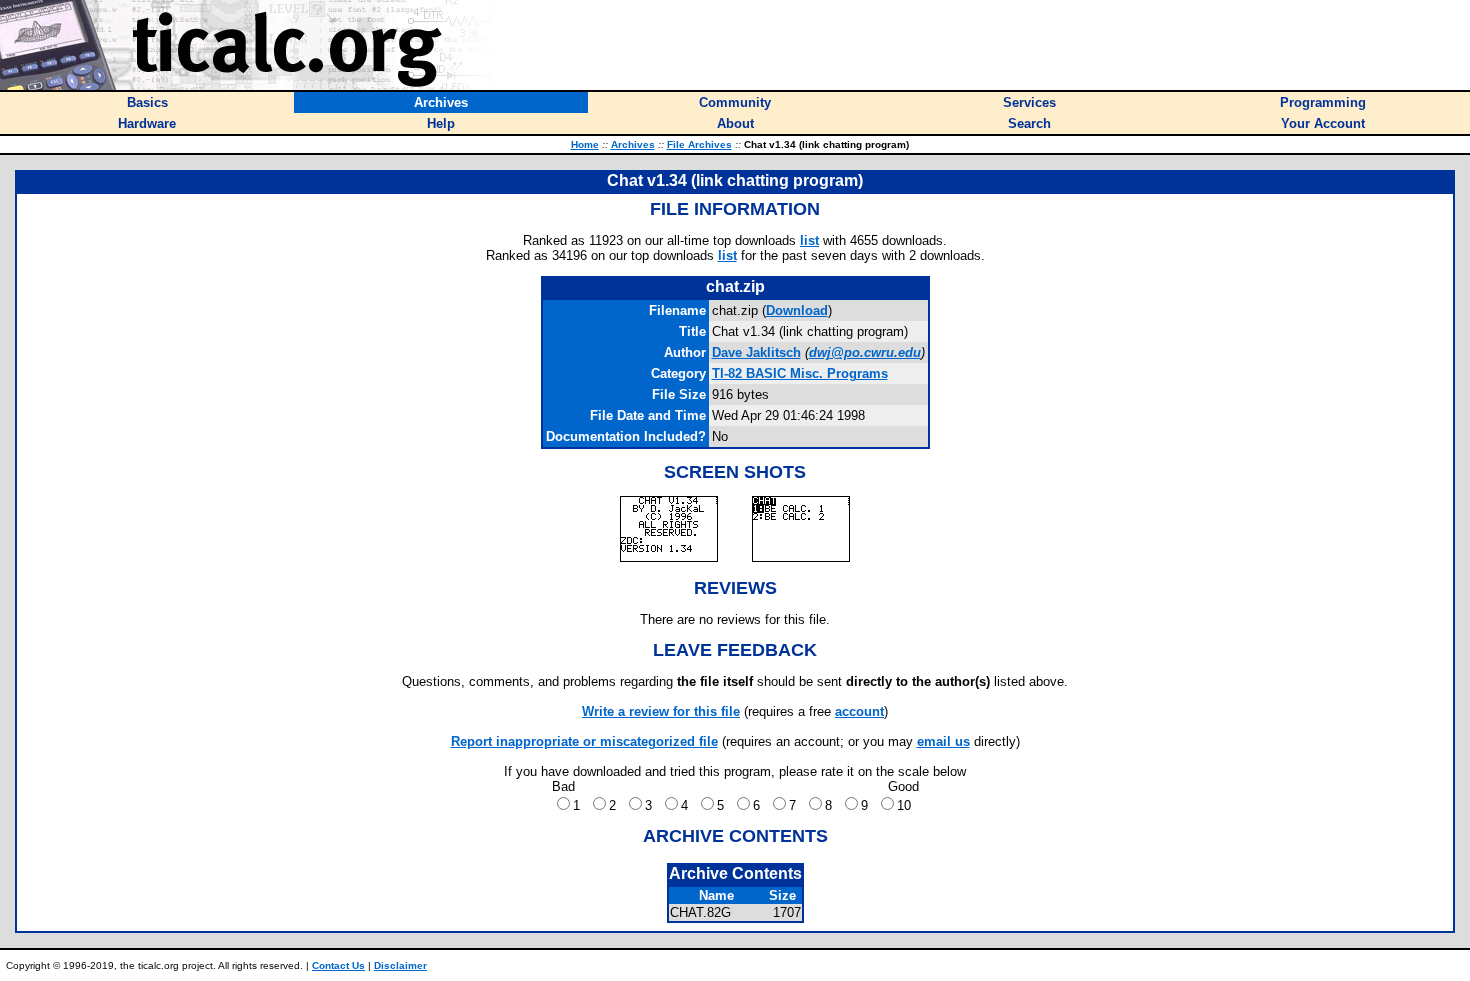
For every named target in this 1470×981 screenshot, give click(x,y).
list (809, 240)
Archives (633, 144)
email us (943, 741)
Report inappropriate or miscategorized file (584, 741)
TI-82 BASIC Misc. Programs (800, 373)
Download (797, 310)
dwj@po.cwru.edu (865, 352)
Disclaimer (400, 965)
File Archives (699, 144)
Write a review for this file (661, 711)
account (859, 711)
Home (585, 144)
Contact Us (338, 965)
